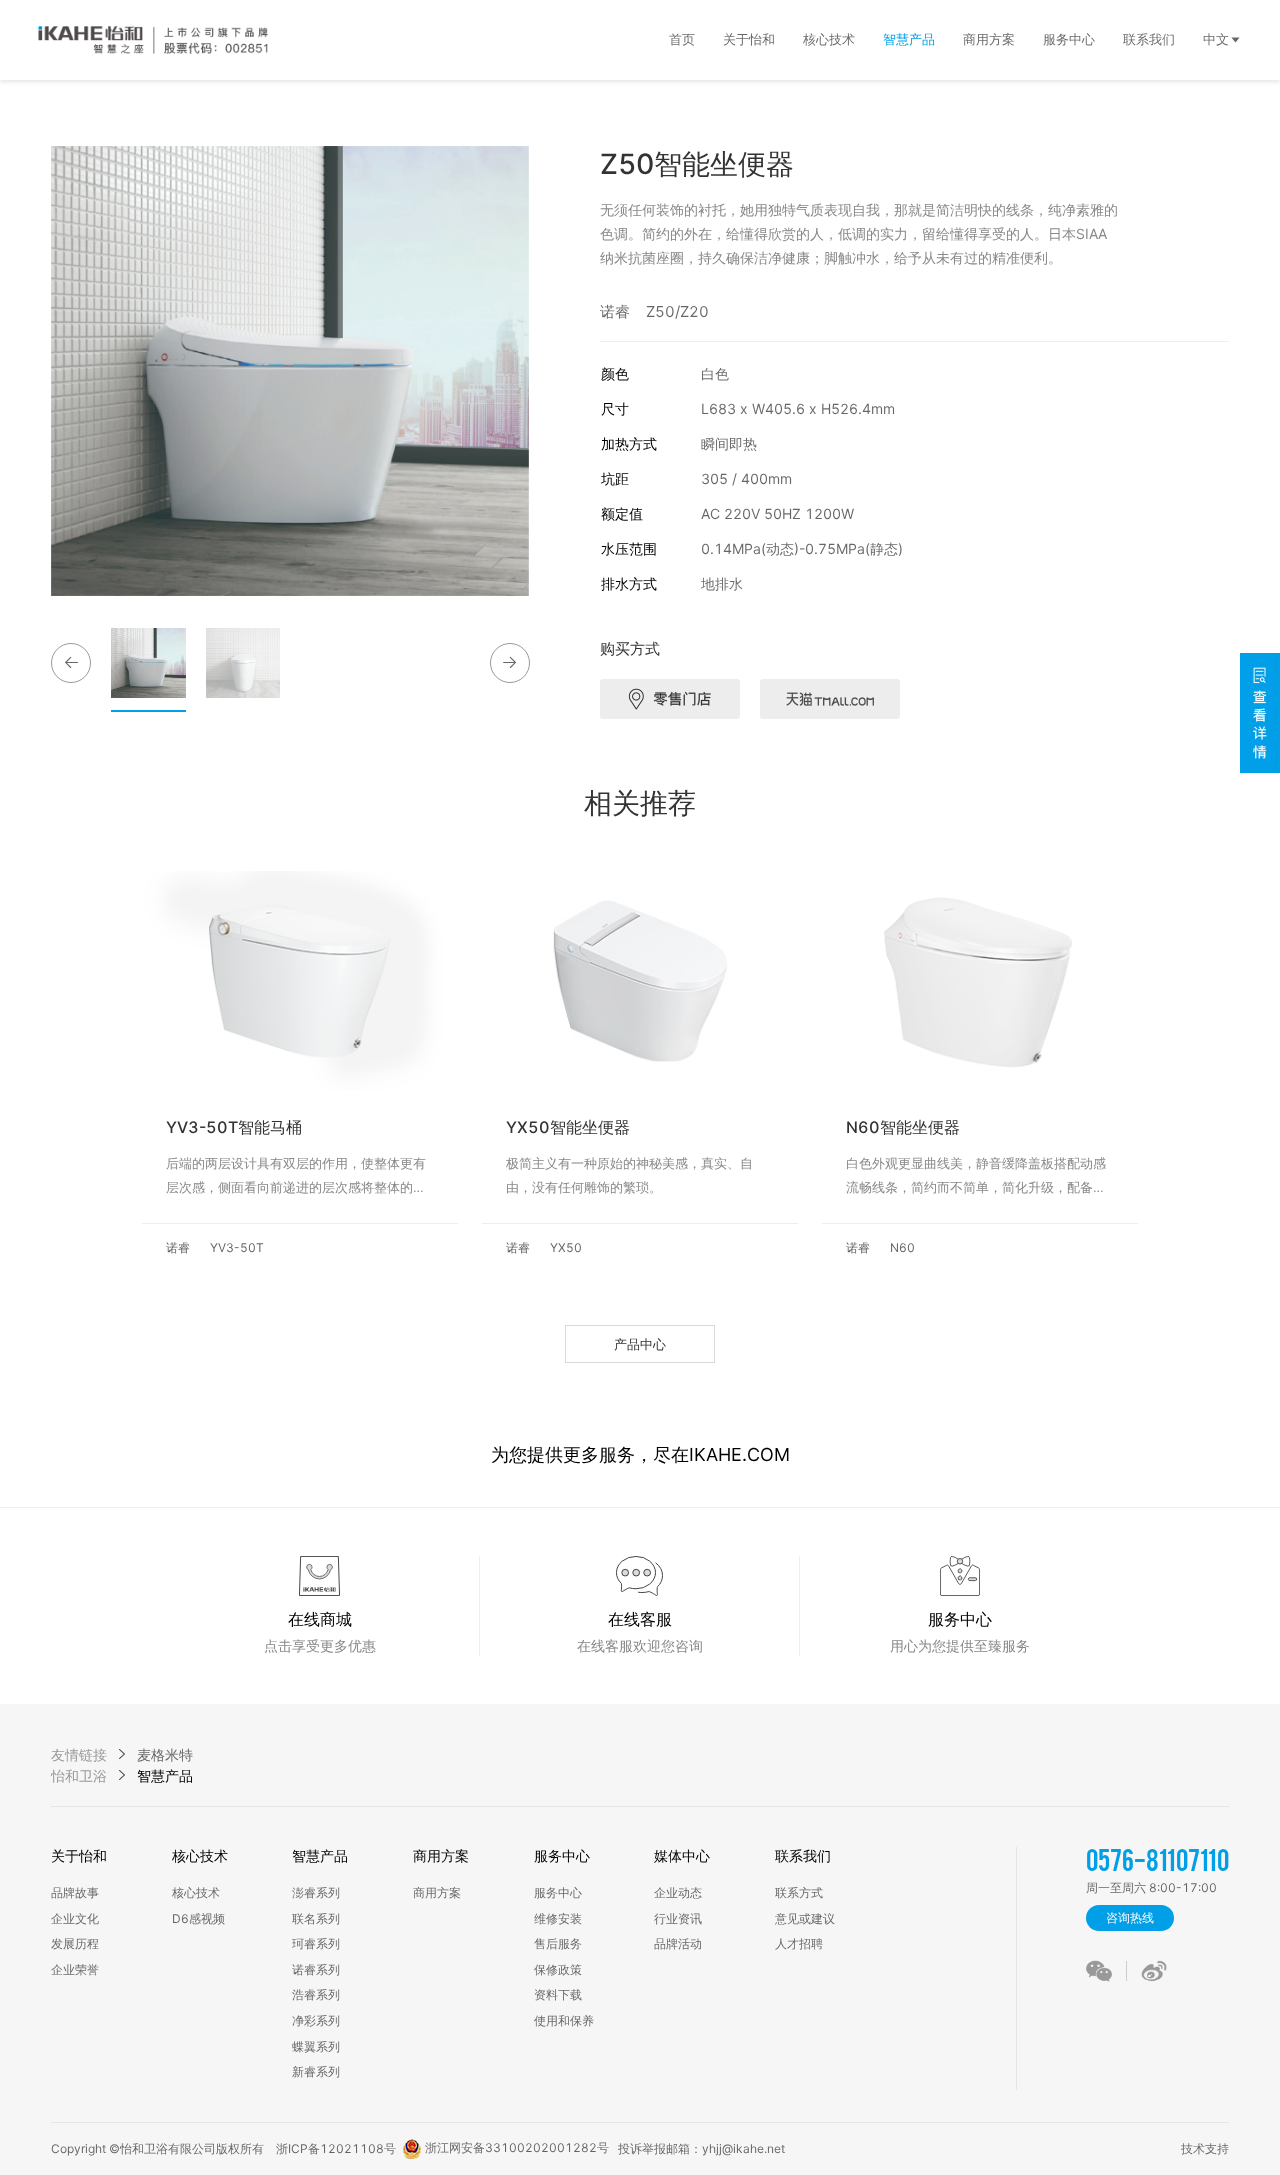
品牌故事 (75, 1892)
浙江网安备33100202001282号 (515, 2147)
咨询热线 (1130, 1917)
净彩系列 (316, 2020)
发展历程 (75, 1943)
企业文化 (75, 1918)
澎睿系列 (316, 1892)
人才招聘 (799, 1943)
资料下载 (558, 1994)
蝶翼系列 (316, 2046)
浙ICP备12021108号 (336, 2148)
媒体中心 (682, 1855)
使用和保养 (564, 2020)
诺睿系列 (316, 1969)
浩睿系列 (316, 1994)
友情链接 (79, 1754)
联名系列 (316, 1918)
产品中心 (640, 1344)
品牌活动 (678, 1943)
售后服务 (558, 1943)
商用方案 (441, 1855)
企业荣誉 (75, 1969)
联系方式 (799, 1892)
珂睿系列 (316, 1943)
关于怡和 (79, 1855)
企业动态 (678, 1892)
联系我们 (803, 1855)
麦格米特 (165, 1754)
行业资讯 (678, 1918)
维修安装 (558, 1918)
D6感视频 (198, 1918)
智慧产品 (320, 1855)
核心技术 (200, 1855)
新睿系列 (316, 2071)
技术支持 (1202, 2148)
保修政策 (558, 1969)
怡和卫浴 (79, 1775)
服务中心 (562, 1855)
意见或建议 (805, 1918)
